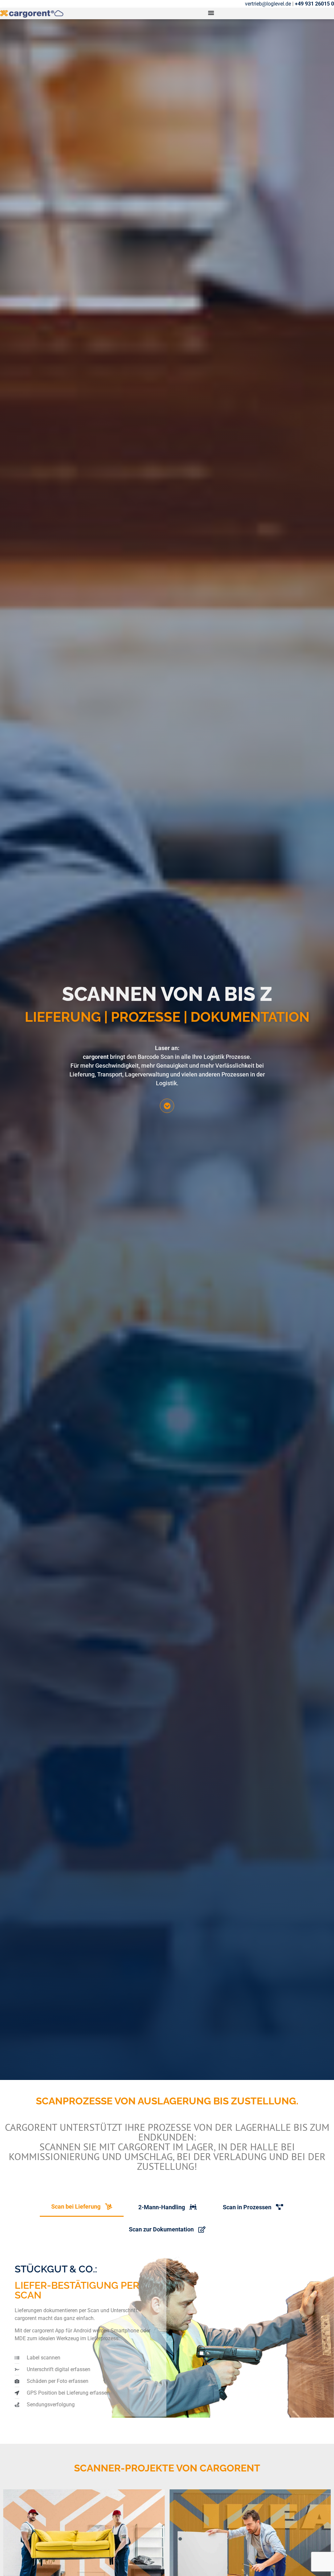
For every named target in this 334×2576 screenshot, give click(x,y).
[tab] (82, 2207)
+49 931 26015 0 (314, 4)
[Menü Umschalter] (211, 13)
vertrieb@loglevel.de (268, 4)
